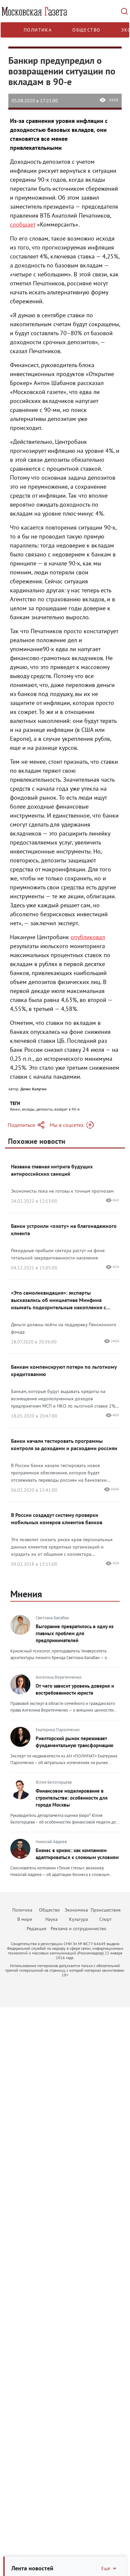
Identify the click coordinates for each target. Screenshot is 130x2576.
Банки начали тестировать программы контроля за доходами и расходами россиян (64, 1444)
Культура (78, 1919)
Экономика (76, 1910)
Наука (51, 1919)
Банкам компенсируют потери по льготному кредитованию (64, 1370)
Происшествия (106, 1910)
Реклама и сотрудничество (78, 1929)
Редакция (36, 1929)
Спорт (105, 1919)
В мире (25, 1919)
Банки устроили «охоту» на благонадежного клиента (64, 1230)
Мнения (26, 1594)
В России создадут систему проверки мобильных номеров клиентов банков (57, 1519)
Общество (86, 30)
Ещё (106, 2568)
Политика (38, 30)
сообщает (23, 224)
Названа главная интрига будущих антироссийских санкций (52, 1170)
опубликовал (88, 937)
